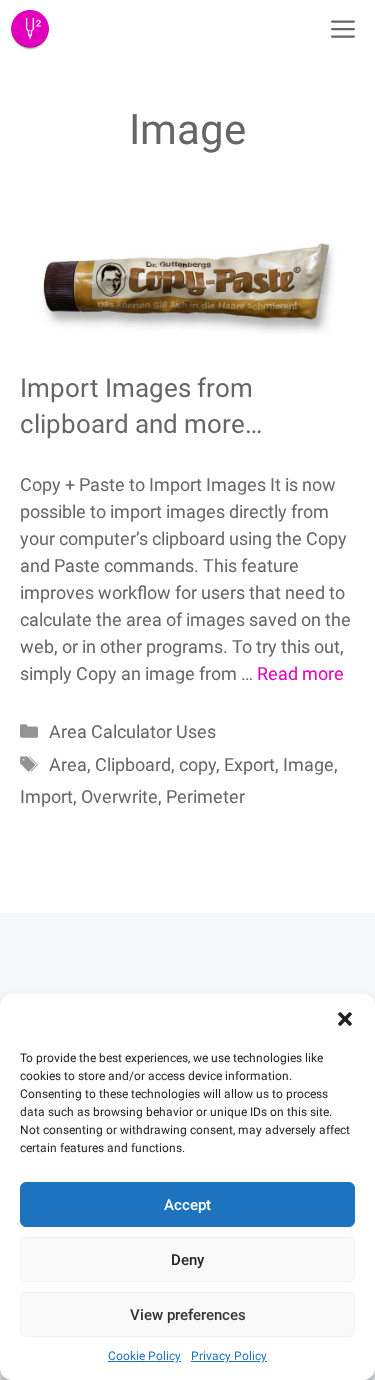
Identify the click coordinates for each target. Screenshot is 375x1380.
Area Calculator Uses (132, 731)
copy (197, 764)
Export (249, 764)
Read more (300, 673)
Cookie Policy (144, 1356)
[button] (345, 1019)
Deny (187, 1260)
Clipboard (133, 764)
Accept (187, 1205)
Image (308, 764)
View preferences (188, 1315)
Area (68, 764)
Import (46, 796)
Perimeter (205, 796)
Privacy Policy (229, 1356)
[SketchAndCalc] (30, 30)
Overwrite (119, 796)
